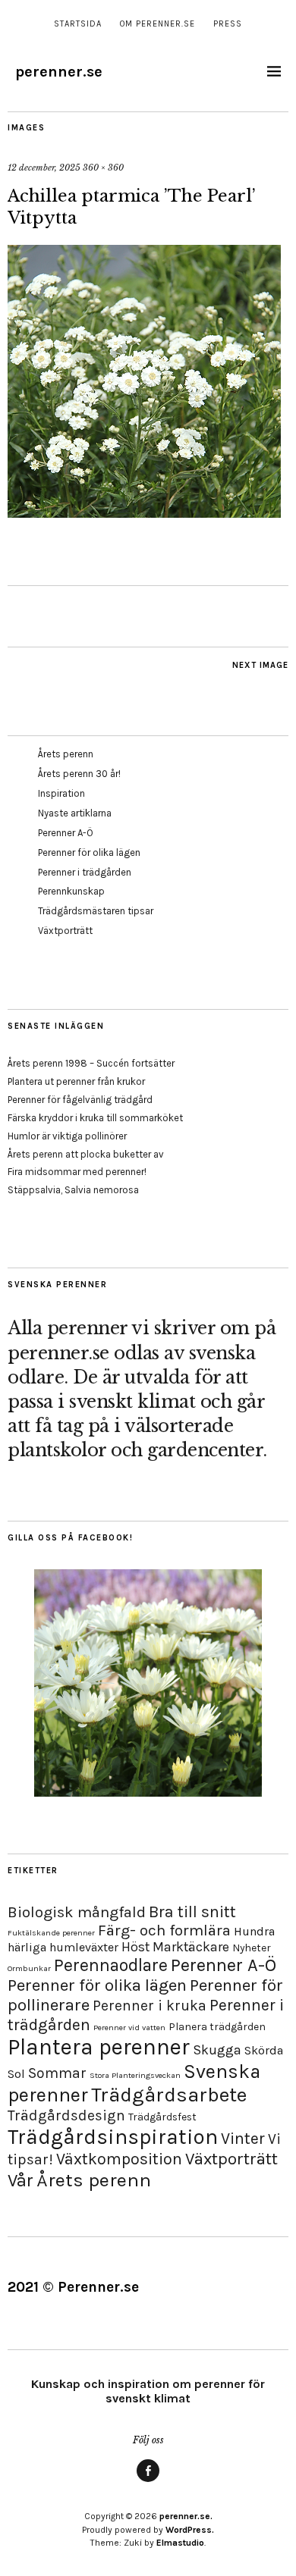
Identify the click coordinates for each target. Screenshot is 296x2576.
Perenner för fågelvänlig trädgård (80, 1100)
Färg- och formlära (164, 1930)
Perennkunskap (71, 891)
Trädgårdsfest (162, 2117)
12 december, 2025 (44, 168)
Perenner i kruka (150, 2006)
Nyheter (252, 1948)
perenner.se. (186, 2516)
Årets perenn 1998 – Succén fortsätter (91, 1063)
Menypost (148, 2481)
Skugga (217, 2050)
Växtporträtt (65, 931)
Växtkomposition (119, 2159)
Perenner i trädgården (85, 872)
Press (228, 24)
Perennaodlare (111, 1965)
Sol (16, 2074)
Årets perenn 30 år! (79, 774)
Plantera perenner (99, 2047)
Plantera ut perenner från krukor (76, 1081)
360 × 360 (103, 168)
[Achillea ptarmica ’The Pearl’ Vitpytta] (144, 513)
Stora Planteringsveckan (135, 2075)
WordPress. (190, 2530)
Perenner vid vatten (129, 2028)
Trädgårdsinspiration (113, 2137)
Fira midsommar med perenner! (77, 1172)
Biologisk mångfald (77, 1912)
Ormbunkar (29, 1968)
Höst (135, 1947)
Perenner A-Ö (66, 833)
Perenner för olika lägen (89, 852)
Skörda (264, 2050)
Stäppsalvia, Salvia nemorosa (73, 1190)
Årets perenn (66, 754)
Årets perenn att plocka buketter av (86, 1154)
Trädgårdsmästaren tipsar (96, 911)
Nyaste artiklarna (75, 813)
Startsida (78, 24)
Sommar (57, 2073)
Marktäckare (191, 1947)
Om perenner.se (157, 24)
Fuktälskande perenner (51, 1933)
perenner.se (59, 72)
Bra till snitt (192, 1912)
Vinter (243, 2138)
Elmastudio (180, 2543)
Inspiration (61, 793)
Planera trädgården (217, 2027)
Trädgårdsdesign (66, 2115)
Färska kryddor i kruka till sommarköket (95, 1118)
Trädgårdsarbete (169, 2095)
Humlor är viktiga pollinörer (67, 1136)
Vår (20, 2180)
